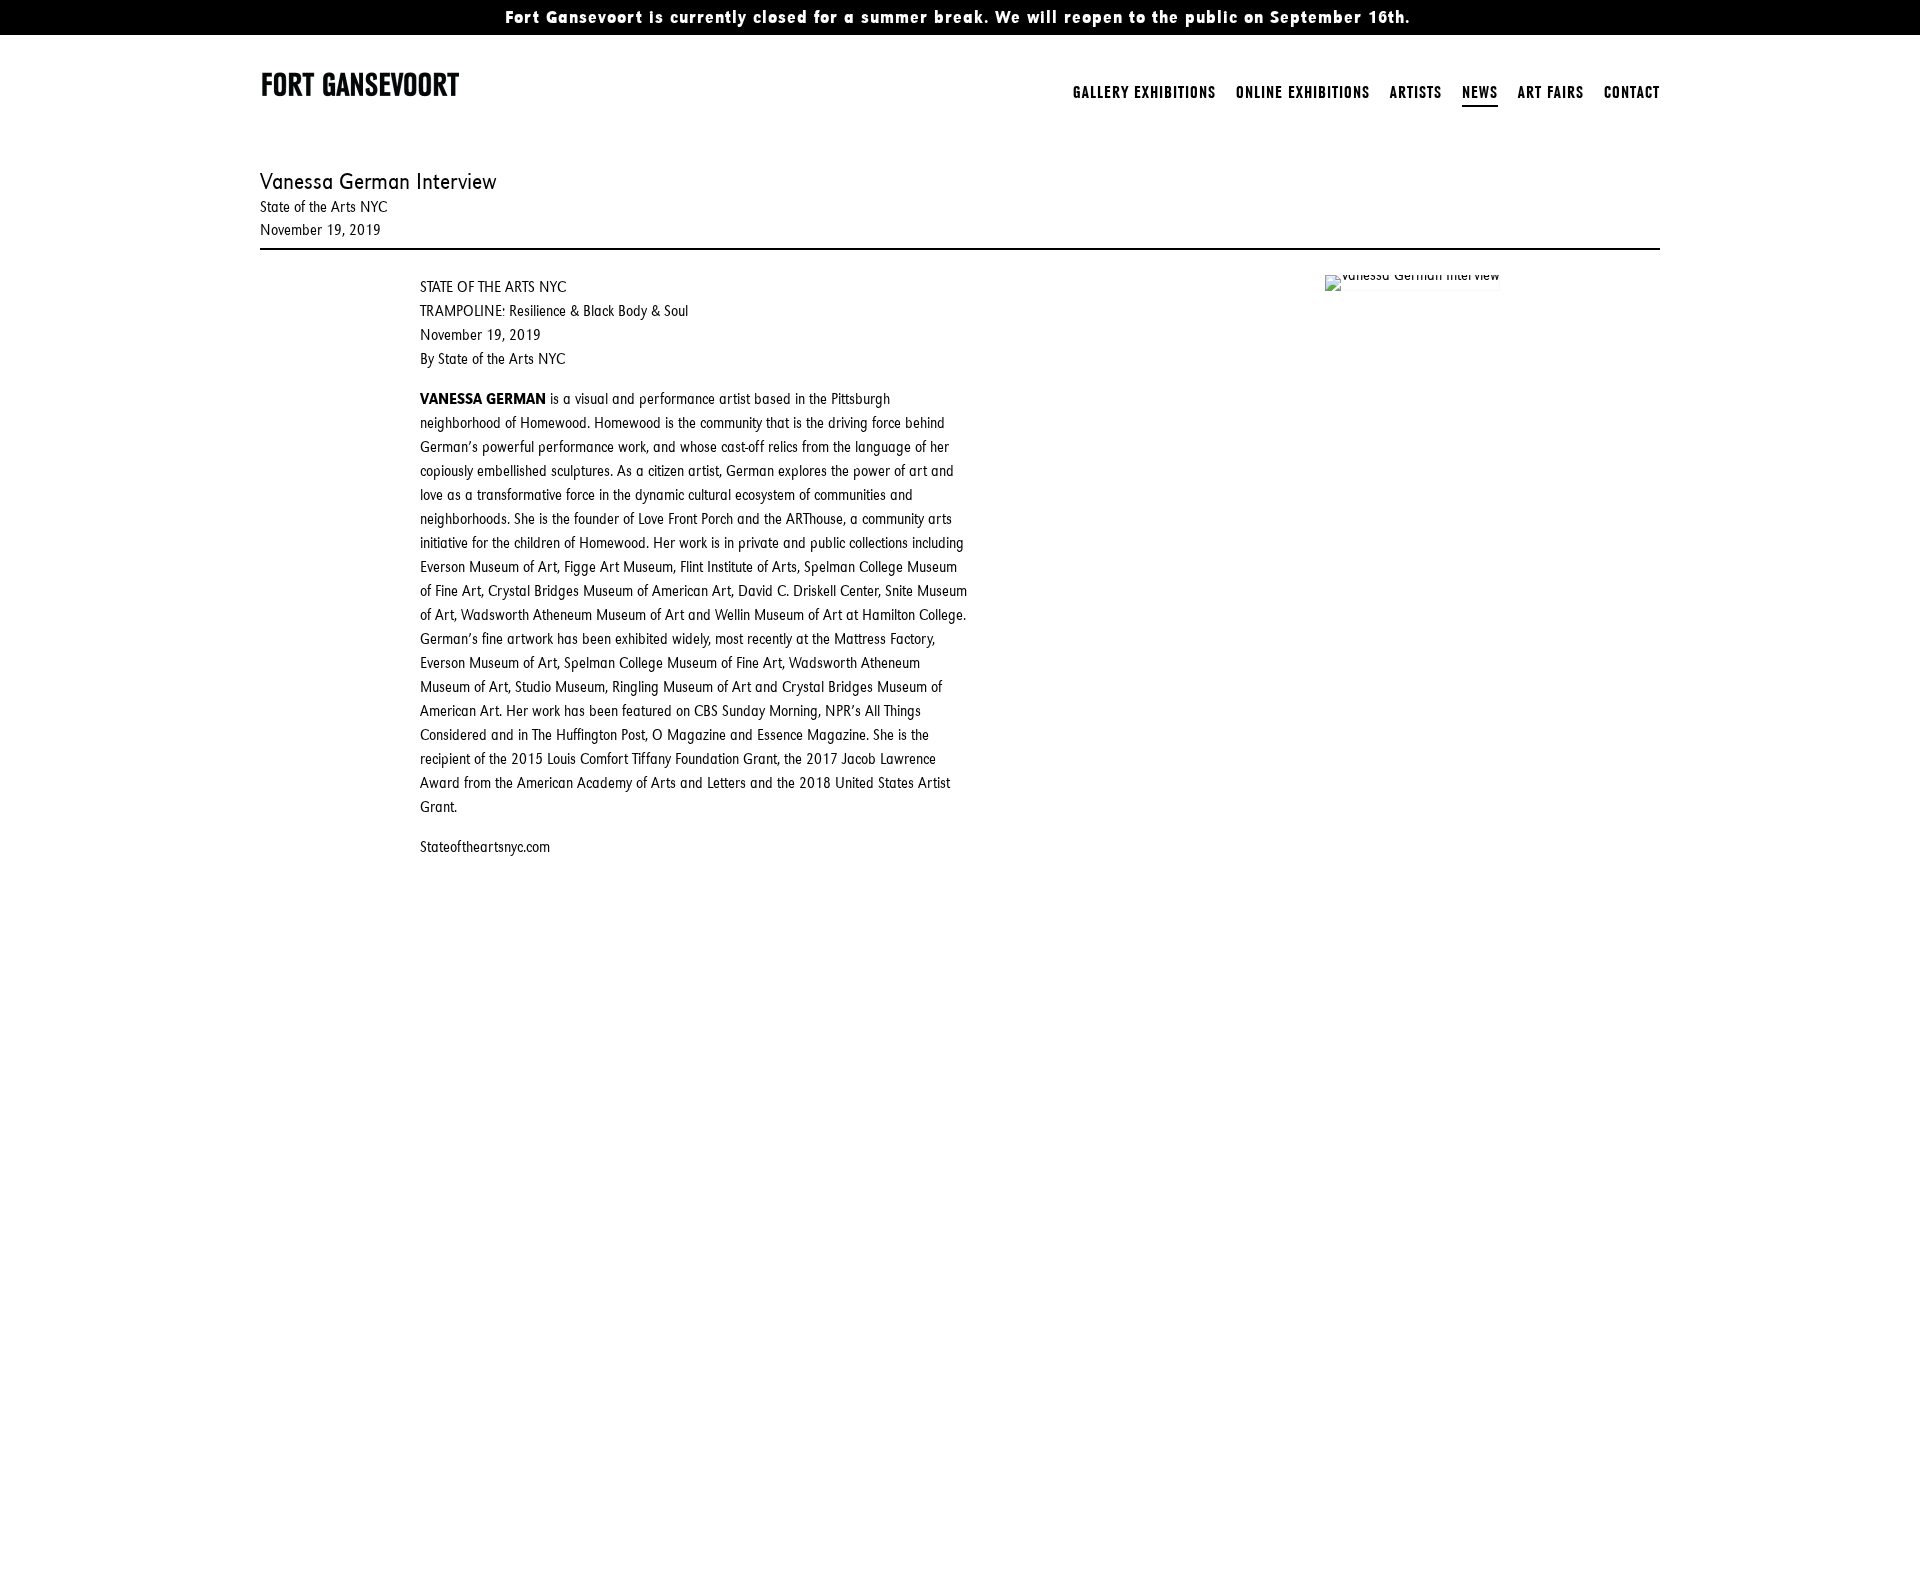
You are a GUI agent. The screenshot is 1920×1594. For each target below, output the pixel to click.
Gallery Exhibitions (1144, 92)
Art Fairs (1551, 92)
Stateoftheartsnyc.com (485, 846)
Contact (1632, 92)
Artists (1416, 92)
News (1480, 92)
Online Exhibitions (1303, 92)
